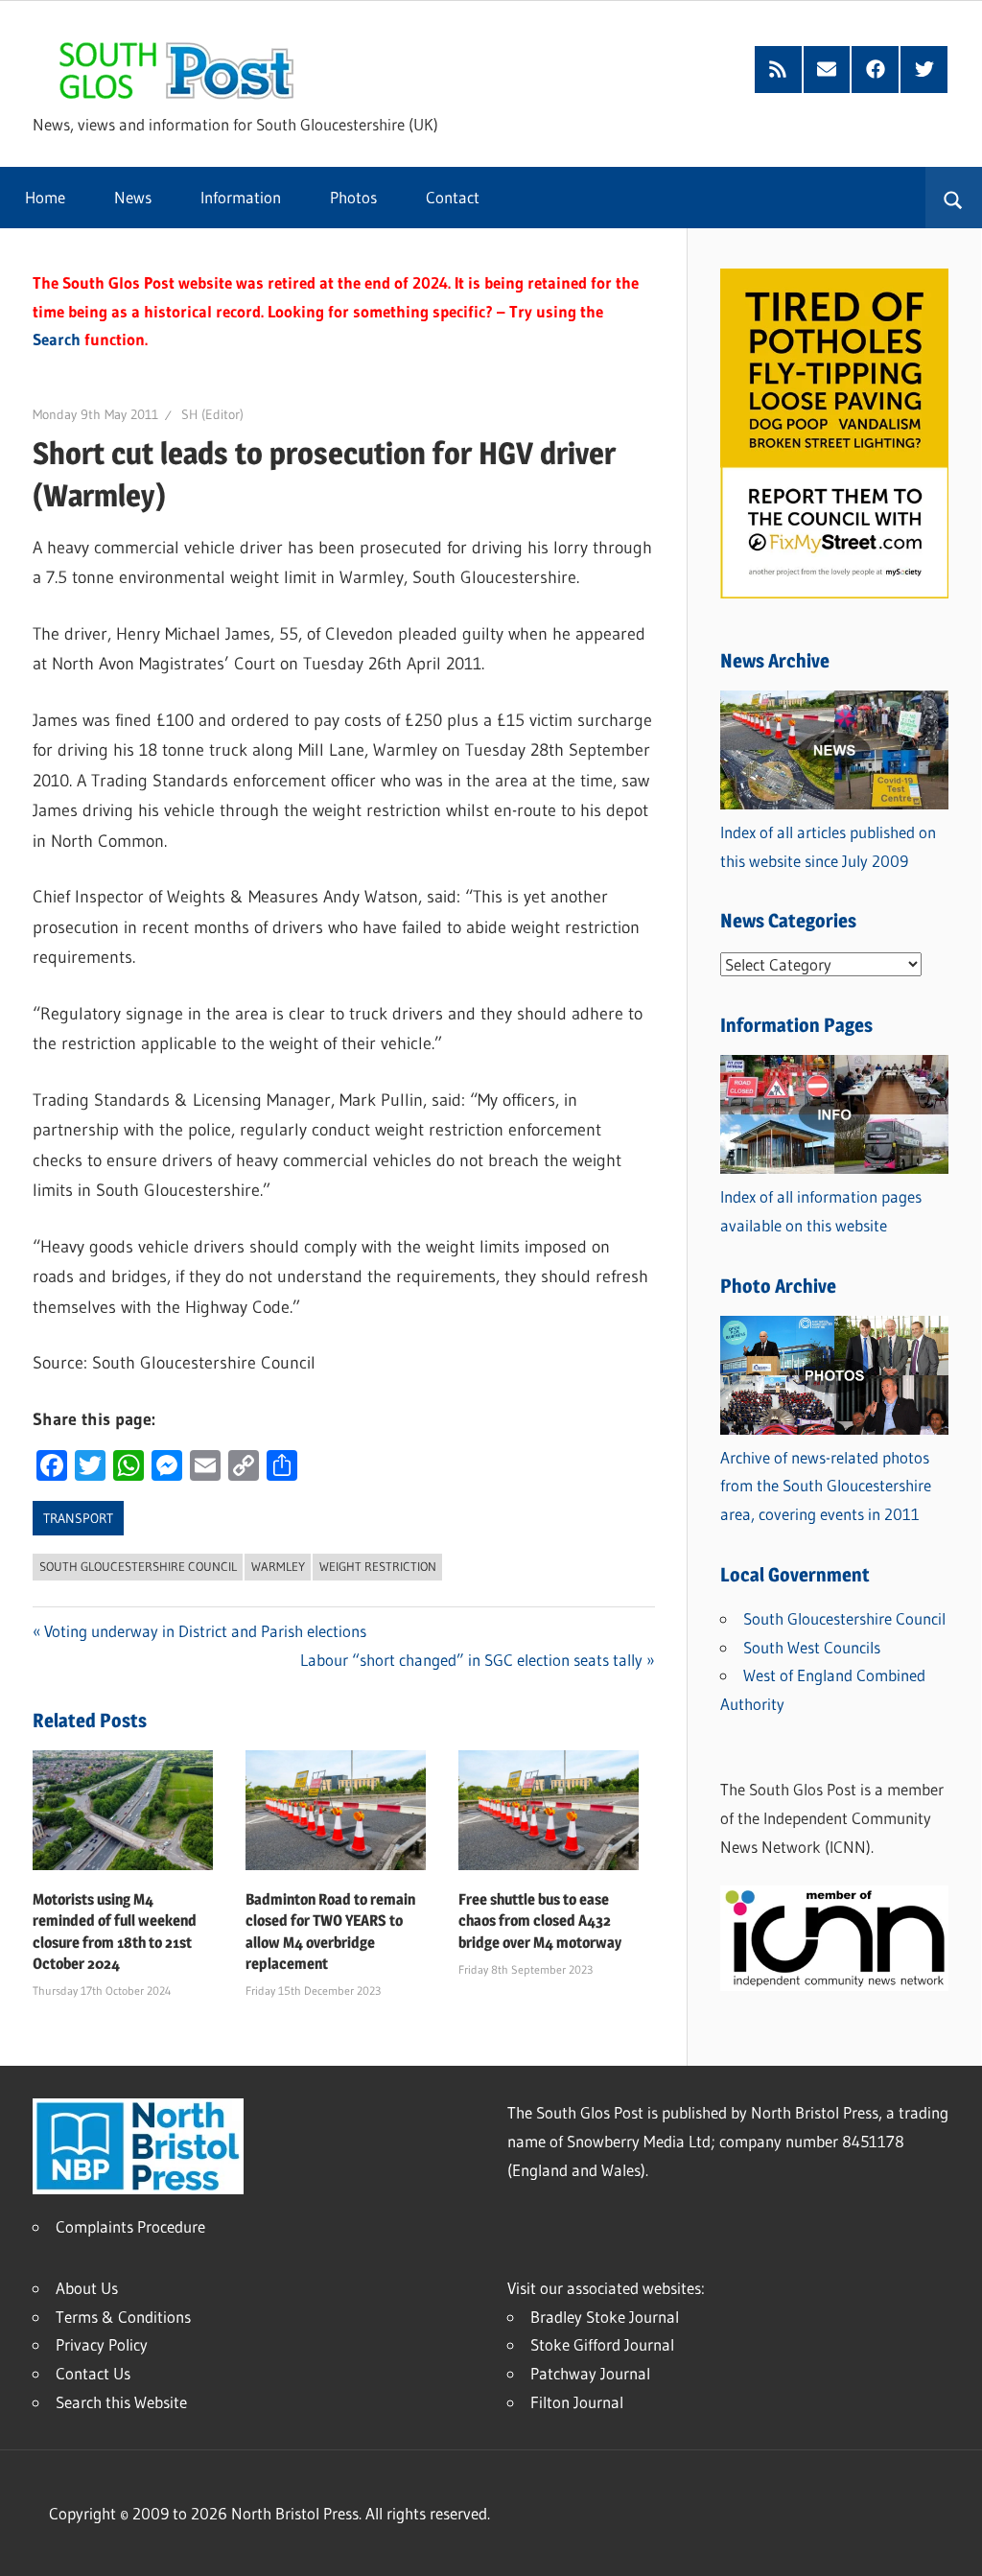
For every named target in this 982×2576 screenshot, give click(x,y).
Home (45, 197)
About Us (87, 2288)
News (133, 197)
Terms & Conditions (123, 2317)
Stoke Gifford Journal (602, 2344)
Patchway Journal (590, 2373)
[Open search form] (954, 198)
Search (57, 339)
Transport (78, 1518)
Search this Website (121, 2402)
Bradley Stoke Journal (605, 2317)
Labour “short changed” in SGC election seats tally (471, 1660)
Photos (353, 197)
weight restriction (378, 1566)
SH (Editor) (212, 414)
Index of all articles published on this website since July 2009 (828, 846)
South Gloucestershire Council (138, 1566)
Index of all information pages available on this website (821, 1211)
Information (241, 197)
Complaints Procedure (130, 2226)
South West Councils (812, 1647)
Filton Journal (577, 2402)
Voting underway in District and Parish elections (205, 1631)
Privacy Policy (102, 2344)
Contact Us (93, 2373)
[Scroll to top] (950, 2544)
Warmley (278, 1566)
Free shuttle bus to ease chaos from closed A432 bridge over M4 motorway (540, 1921)
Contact (453, 197)
